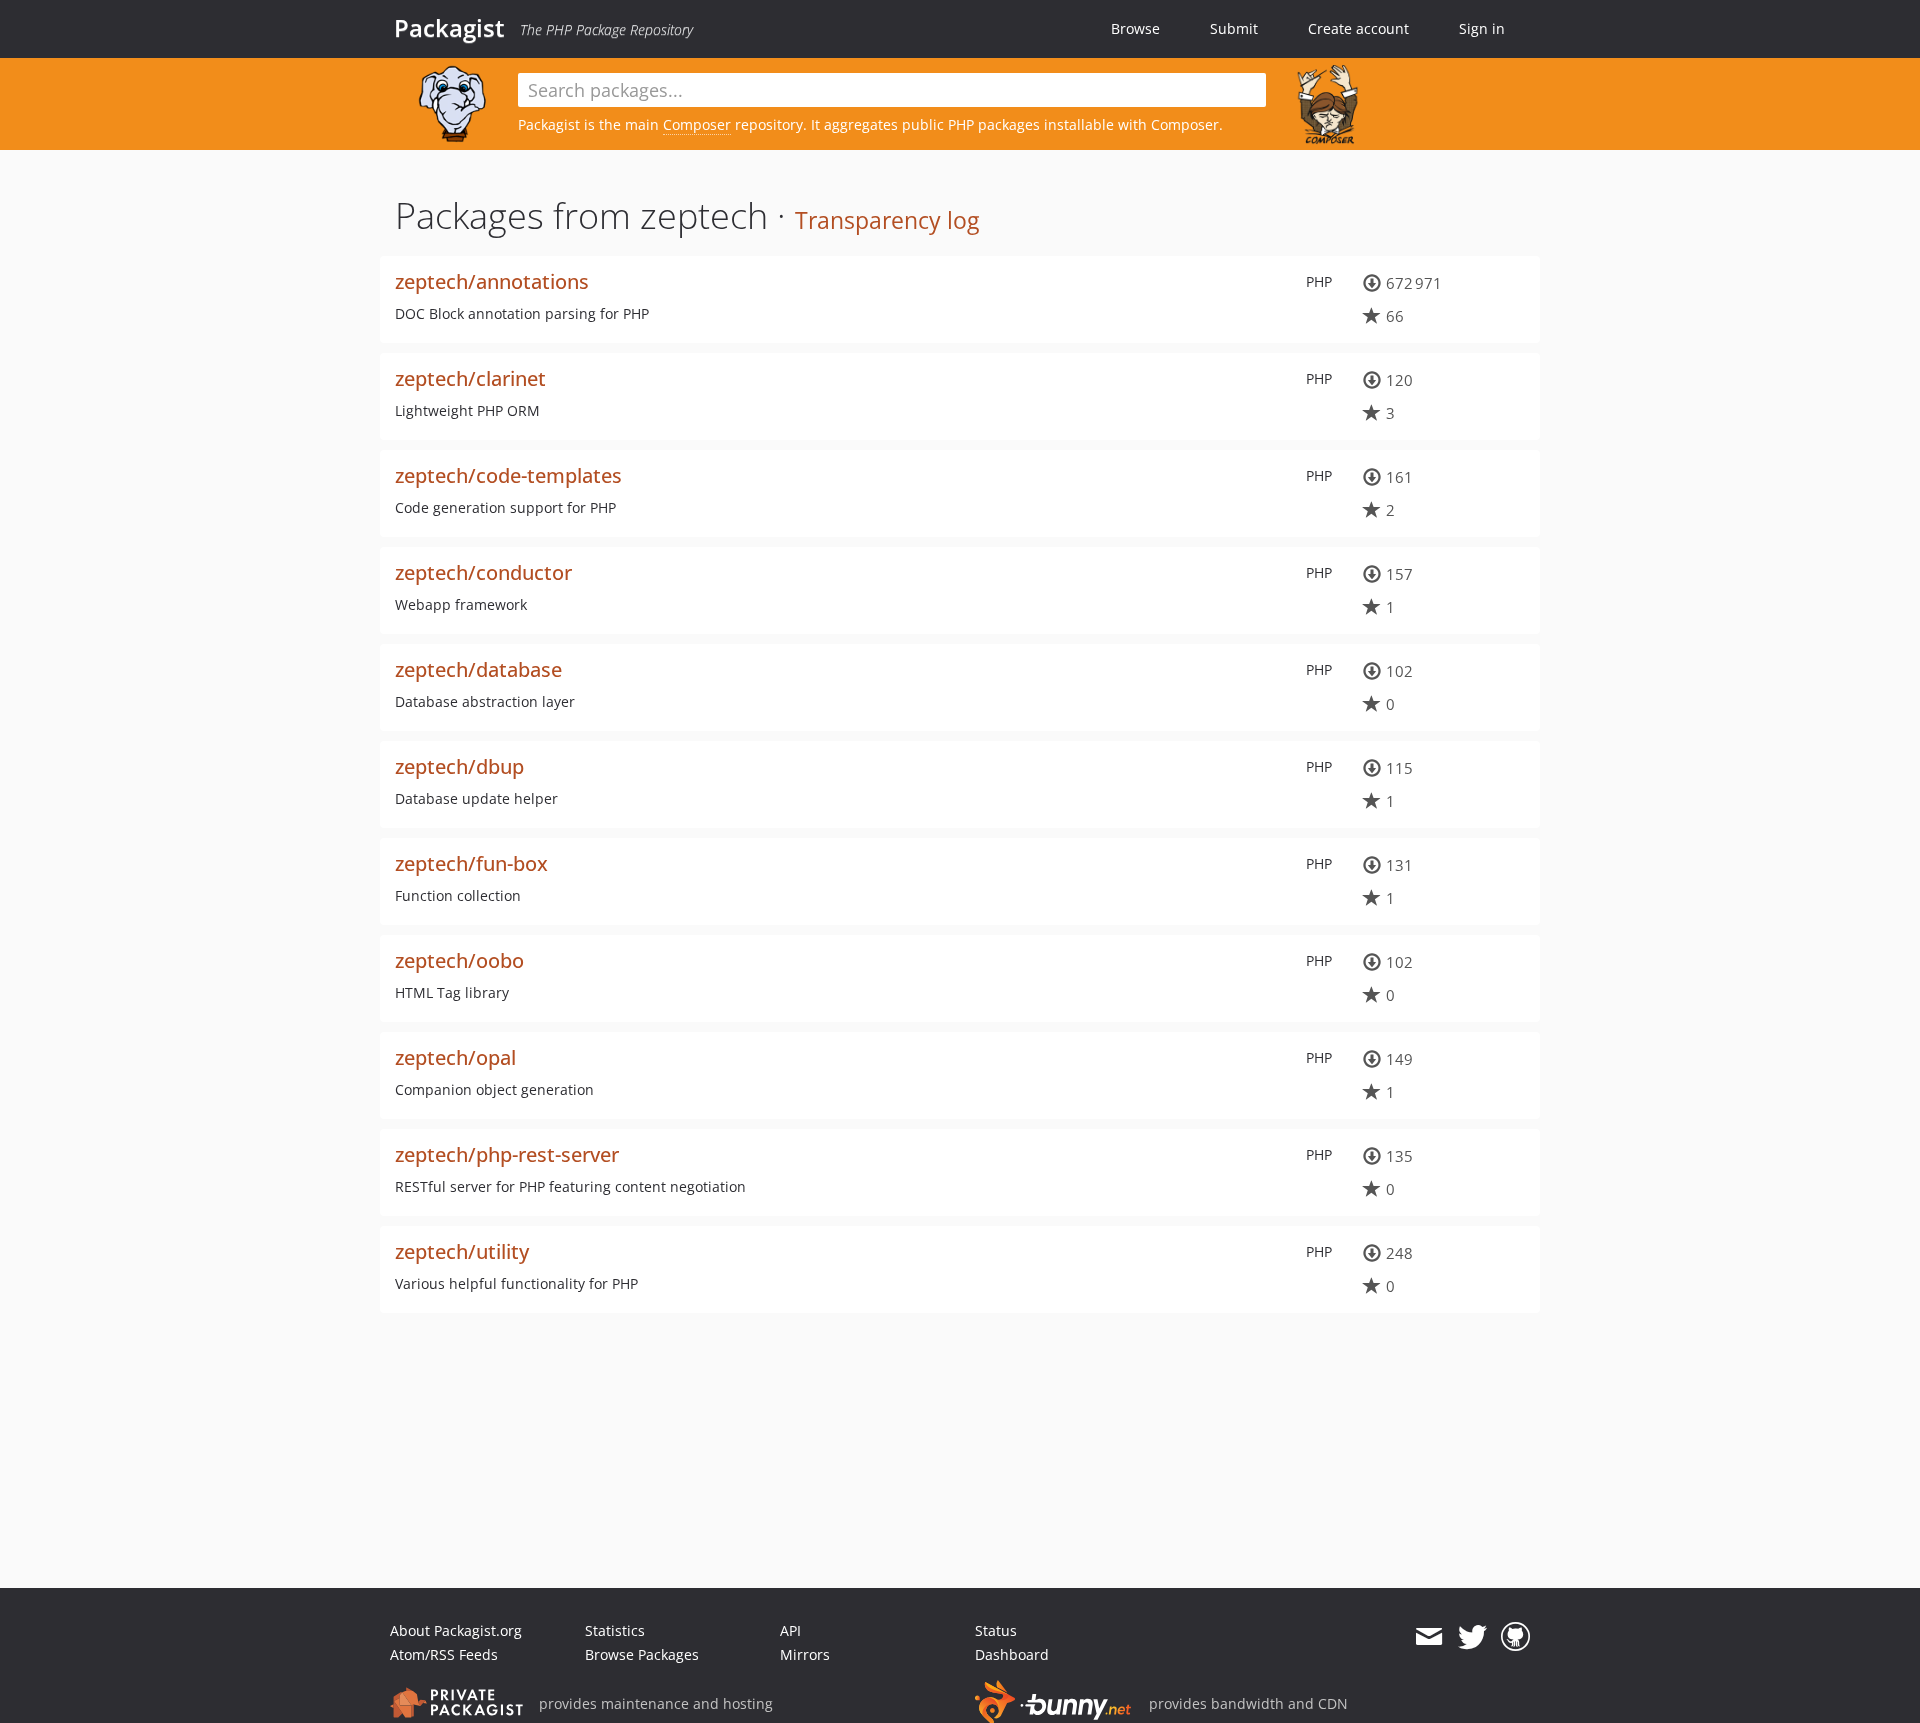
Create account (1358, 28)
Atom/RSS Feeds (444, 1654)
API (790, 1630)
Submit (1234, 28)
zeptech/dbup (459, 766)
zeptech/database (478, 669)
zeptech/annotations (492, 281)
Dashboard (1012, 1654)
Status (996, 1630)
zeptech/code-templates (508, 475)
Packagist (449, 28)
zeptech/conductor (483, 572)
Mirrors (805, 1654)
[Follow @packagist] (1472, 1637)
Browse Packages (642, 1654)
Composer (697, 124)
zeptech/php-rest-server (507, 1154)
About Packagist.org (456, 1630)
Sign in (1482, 28)
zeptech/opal (455, 1057)
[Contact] (1428, 1637)
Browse (1135, 28)
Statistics (615, 1630)
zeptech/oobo (459, 960)
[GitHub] (1515, 1637)
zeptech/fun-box (471, 863)
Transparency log (887, 220)
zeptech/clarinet (470, 378)
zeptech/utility (462, 1251)
